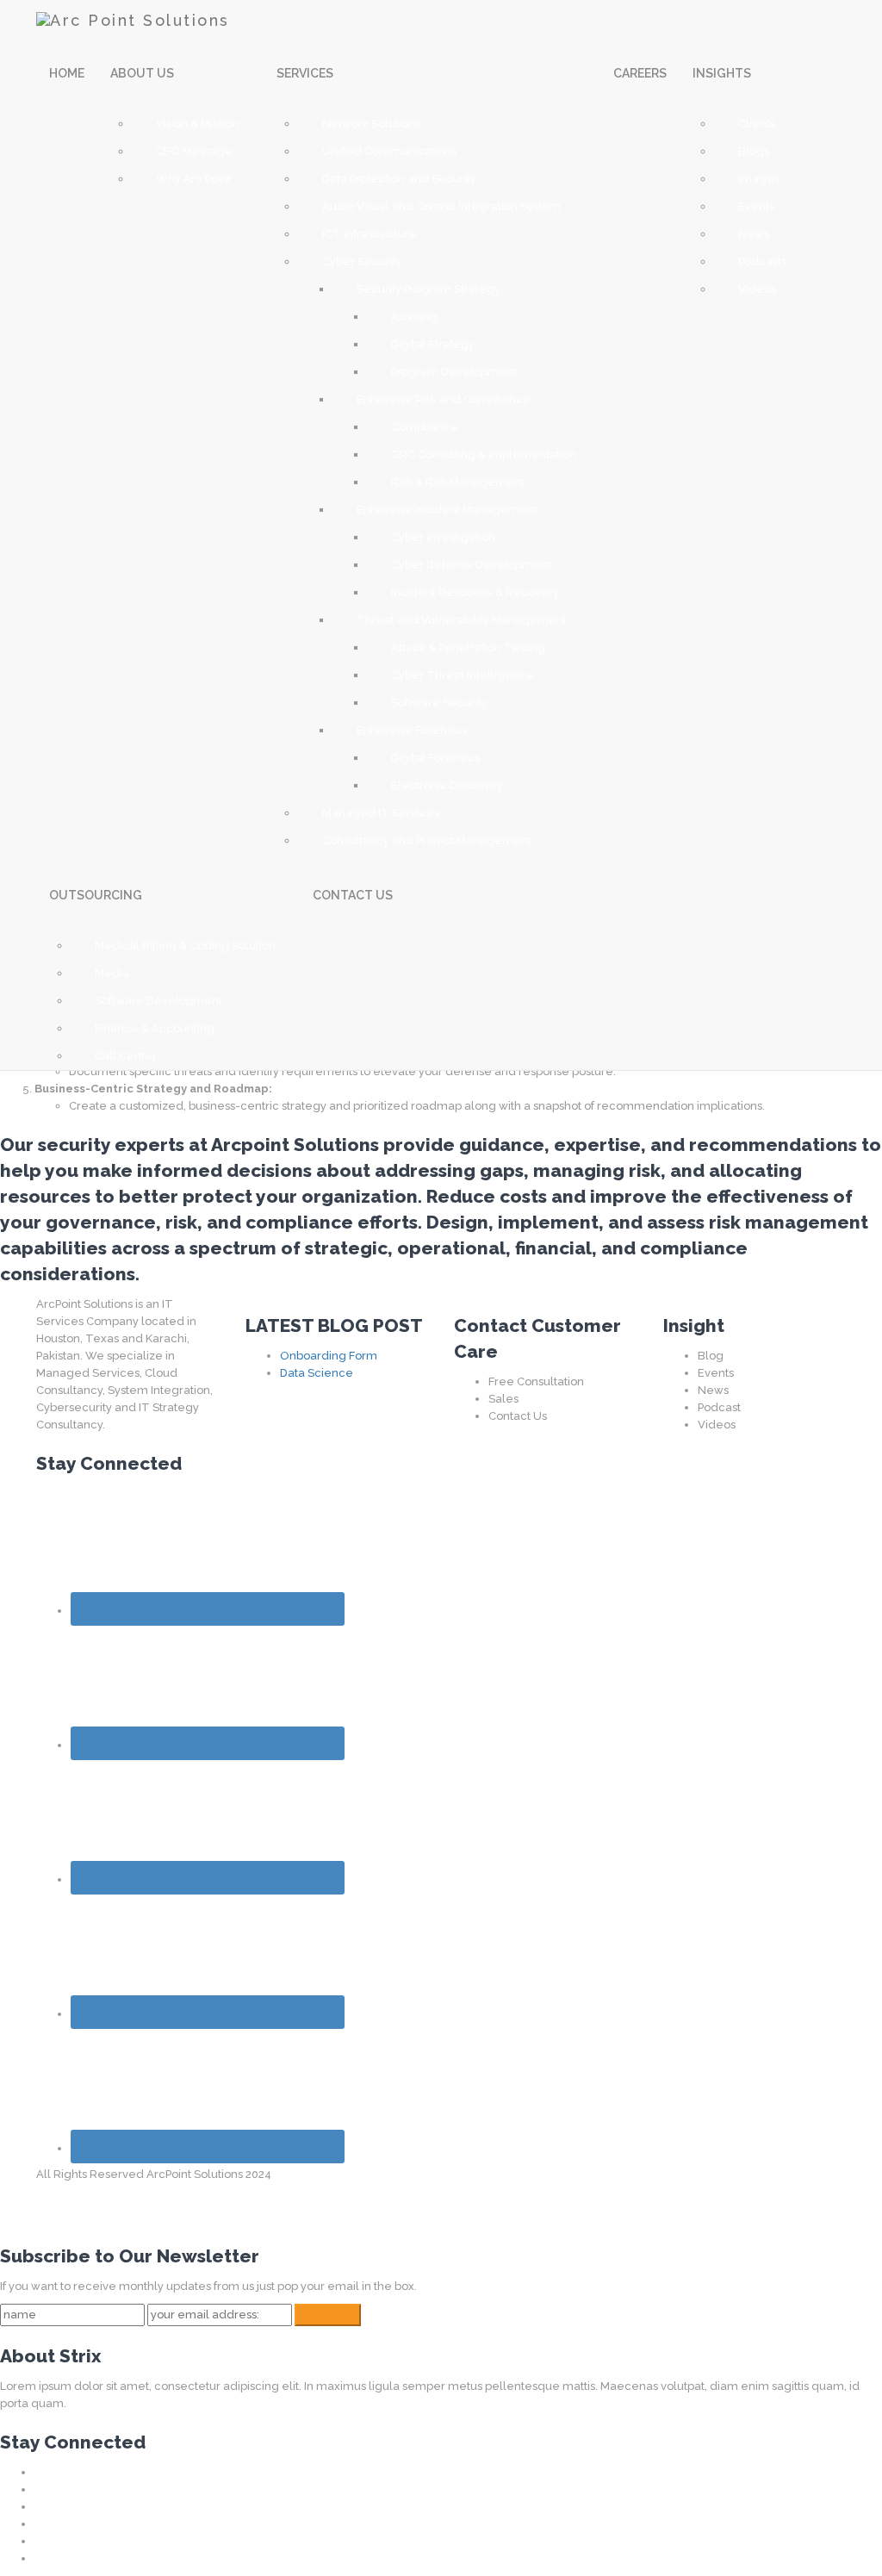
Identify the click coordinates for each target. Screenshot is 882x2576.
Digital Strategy (433, 344)
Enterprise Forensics (412, 730)
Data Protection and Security (399, 179)
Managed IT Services (381, 813)
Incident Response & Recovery (475, 592)
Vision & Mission (198, 124)
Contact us (353, 895)
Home (67, 73)
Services (306, 73)
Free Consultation (536, 1381)
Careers (640, 73)
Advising (414, 317)
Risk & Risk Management (458, 482)
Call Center (126, 1056)
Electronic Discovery (447, 785)
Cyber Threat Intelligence (463, 675)
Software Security (439, 703)
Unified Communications (389, 151)
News (754, 234)
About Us (143, 73)
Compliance (425, 427)
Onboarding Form (329, 1356)
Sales (503, 1399)
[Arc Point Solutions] (133, 16)
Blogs (754, 151)
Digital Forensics (435, 758)
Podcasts (762, 261)
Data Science (317, 1373)
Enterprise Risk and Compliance (444, 399)
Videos (757, 289)
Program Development (454, 372)
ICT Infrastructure (370, 234)
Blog (711, 1356)
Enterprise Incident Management (447, 510)
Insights (723, 73)
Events (756, 206)
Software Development (158, 1001)
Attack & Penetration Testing (468, 647)
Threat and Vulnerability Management (462, 620)
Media (112, 973)
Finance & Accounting (155, 1028)
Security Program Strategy (429, 289)
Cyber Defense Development (471, 565)
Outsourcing (97, 895)
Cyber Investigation (443, 537)
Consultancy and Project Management (427, 840)
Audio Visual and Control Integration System (441, 206)
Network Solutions (371, 124)
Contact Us (518, 1416)
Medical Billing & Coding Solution (185, 946)
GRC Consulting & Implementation (484, 454)
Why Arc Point (193, 179)
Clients (757, 124)
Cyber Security (362, 261)
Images (759, 179)
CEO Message (194, 151)
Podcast (719, 1407)
